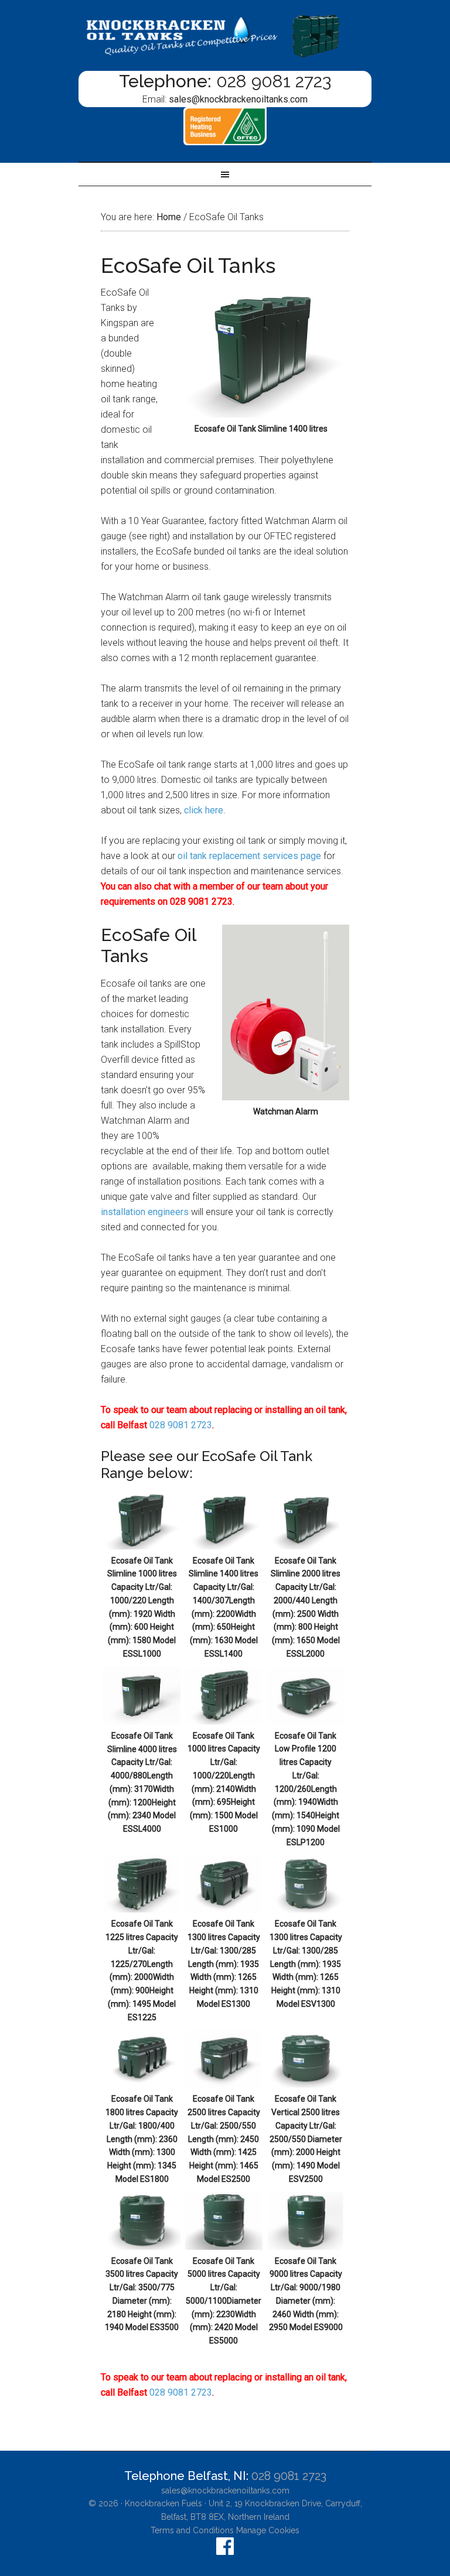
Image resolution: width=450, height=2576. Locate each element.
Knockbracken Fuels (163, 2503)
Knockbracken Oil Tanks (225, 35)
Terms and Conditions (192, 2530)
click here (204, 810)
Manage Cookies (268, 2530)
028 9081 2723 (274, 81)
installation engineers (145, 1212)
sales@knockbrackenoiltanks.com (238, 99)
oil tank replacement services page (249, 856)
